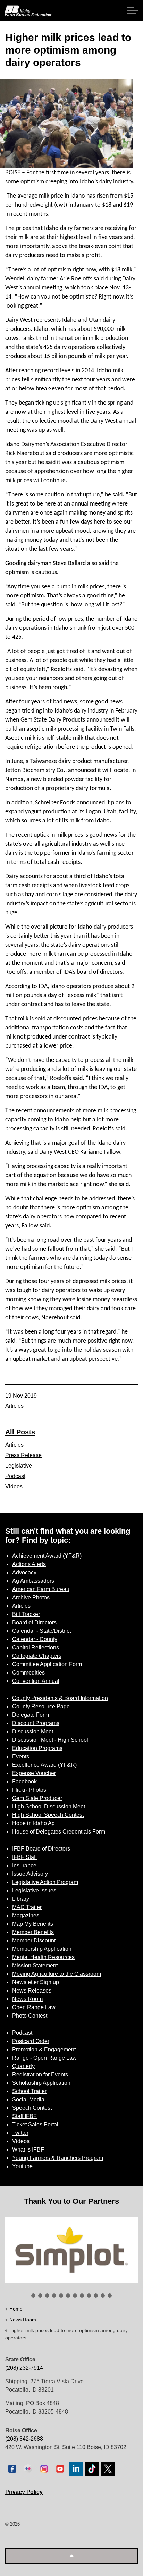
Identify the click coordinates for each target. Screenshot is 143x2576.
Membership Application (42, 1949)
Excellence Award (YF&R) (44, 1765)
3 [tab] (47, 2296)
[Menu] (133, 10)
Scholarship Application (41, 2083)
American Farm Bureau (41, 1589)
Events (21, 1756)
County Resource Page (41, 1706)
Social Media (28, 2100)
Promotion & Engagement (44, 2049)
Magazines (26, 1915)
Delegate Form (31, 1715)
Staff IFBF (24, 2116)
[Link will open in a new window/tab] (71, 2250)
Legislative (19, 1466)
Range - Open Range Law (44, 2058)
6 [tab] (68, 2296)
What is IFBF (28, 2150)
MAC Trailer (27, 1907)
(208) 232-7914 (24, 2368)
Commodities (28, 1673)
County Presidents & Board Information (60, 1698)
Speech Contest (32, 2108)
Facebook (24, 1782)
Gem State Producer (37, 1798)
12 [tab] (110, 2296)
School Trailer (29, 2091)
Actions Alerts (29, 1564)
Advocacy (24, 1572)
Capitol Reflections (36, 1648)
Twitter (20, 2133)
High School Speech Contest (48, 1815)
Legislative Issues (34, 1890)
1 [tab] (33, 2296)
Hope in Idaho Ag (33, 1823)
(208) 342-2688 (24, 2439)
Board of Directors (34, 1623)
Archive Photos (31, 1597)
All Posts (20, 1432)
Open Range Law (34, 2007)
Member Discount (34, 1941)
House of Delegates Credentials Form (59, 1832)
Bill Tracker (26, 1614)
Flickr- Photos (29, 1790)
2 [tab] (40, 2296)
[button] (71, 2556)
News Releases (32, 1991)
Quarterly (23, 2066)
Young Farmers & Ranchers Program (58, 2158)
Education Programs (37, 1748)
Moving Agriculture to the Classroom (57, 1974)
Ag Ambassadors (33, 1581)
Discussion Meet (33, 1731)
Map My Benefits (33, 1924)
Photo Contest (30, 2016)
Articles (14, 1406)
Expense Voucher (34, 1773)
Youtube (22, 2166)
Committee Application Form (47, 1664)
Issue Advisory (30, 1874)
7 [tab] (75, 2296)
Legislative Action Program (45, 1882)
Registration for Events (40, 2074)
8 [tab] (82, 2296)
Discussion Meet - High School (50, 1740)
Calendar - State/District (41, 1631)
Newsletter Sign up (36, 1982)
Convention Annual (36, 1681)
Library (21, 1899)
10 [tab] (96, 2296)
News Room (27, 1999)
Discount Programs (36, 1723)
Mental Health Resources (43, 1957)
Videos (14, 1486)
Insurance (24, 1865)
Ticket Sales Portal (35, 2125)
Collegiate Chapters (37, 1656)
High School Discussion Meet (49, 1807)
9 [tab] (89, 2296)
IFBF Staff (24, 1857)
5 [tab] (61, 2296)
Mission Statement (35, 1966)
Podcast (15, 1476)
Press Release (23, 1455)
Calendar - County (35, 1639)
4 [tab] (54, 2296)
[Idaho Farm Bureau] (28, 11)
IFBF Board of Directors (41, 1849)
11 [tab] (103, 2296)
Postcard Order (31, 2041)
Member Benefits (33, 1932)
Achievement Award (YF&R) (47, 1556)
